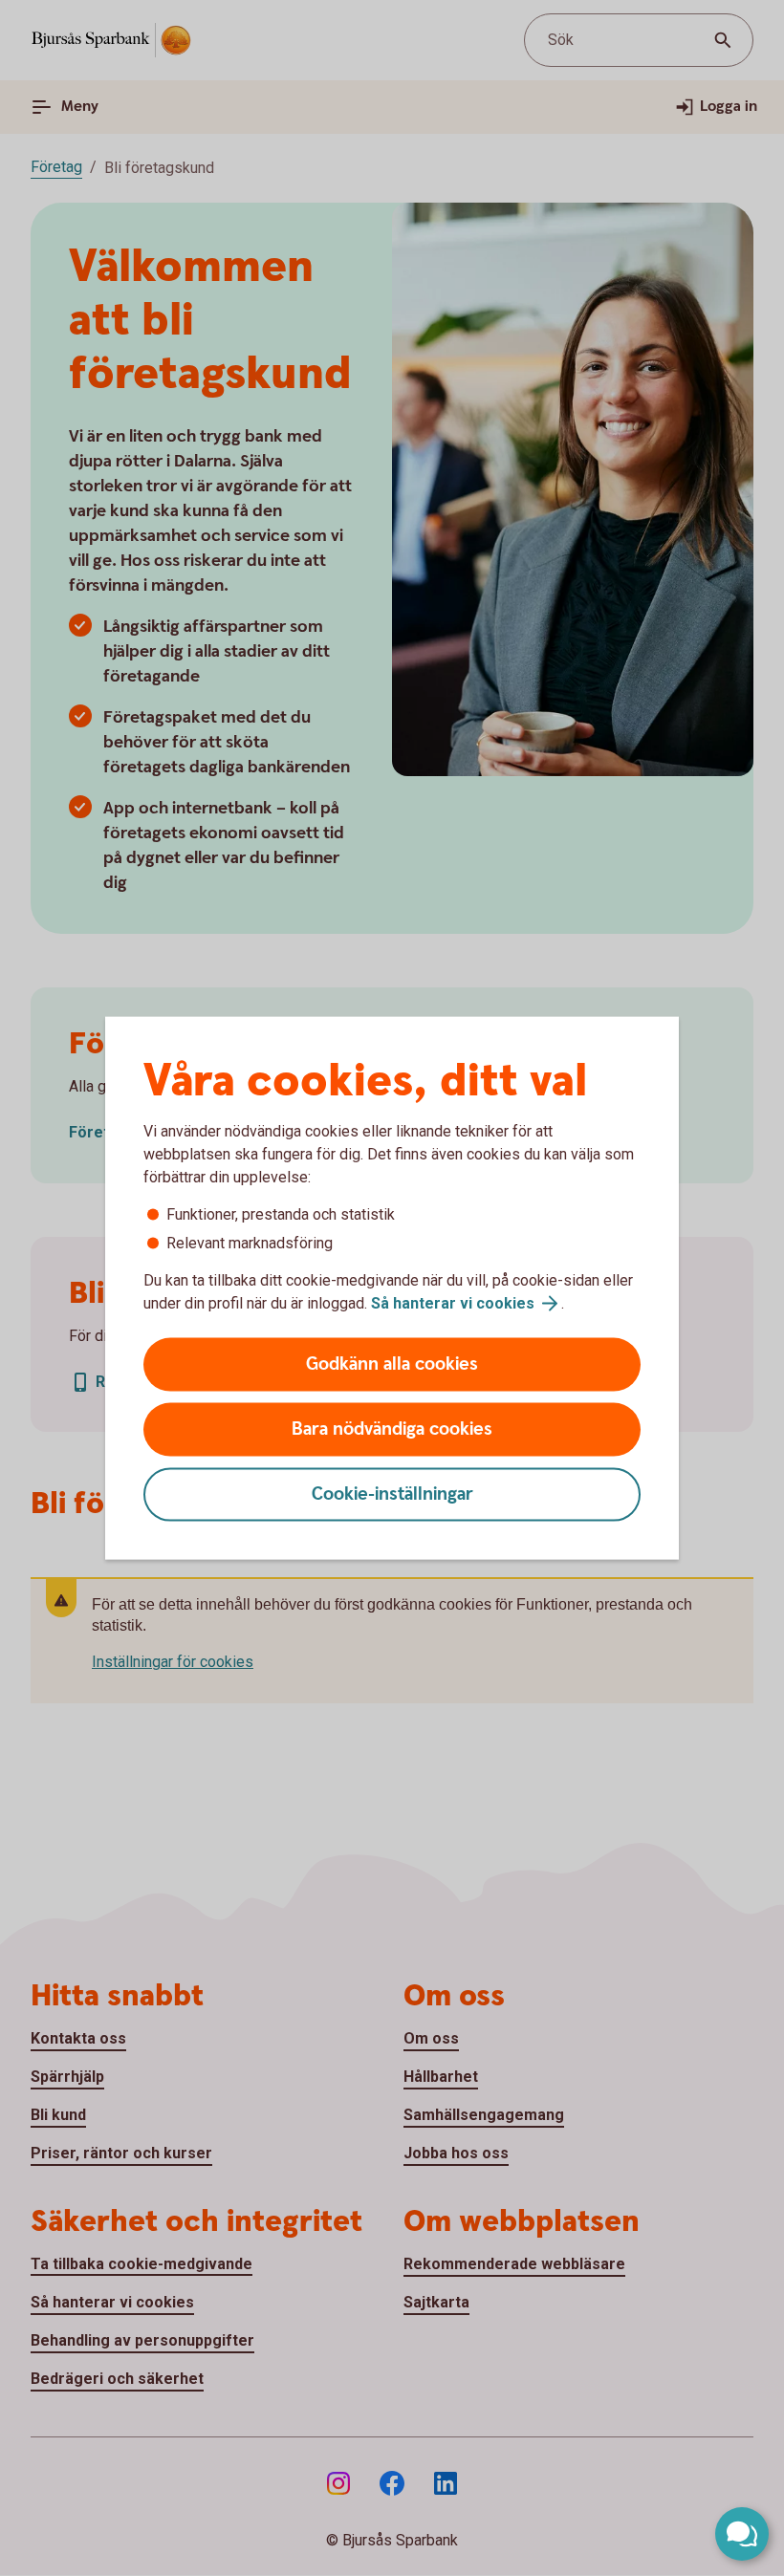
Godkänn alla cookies (392, 1364)
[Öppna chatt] (742, 2534)
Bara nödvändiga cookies (392, 1429)
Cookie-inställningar (392, 1494)
